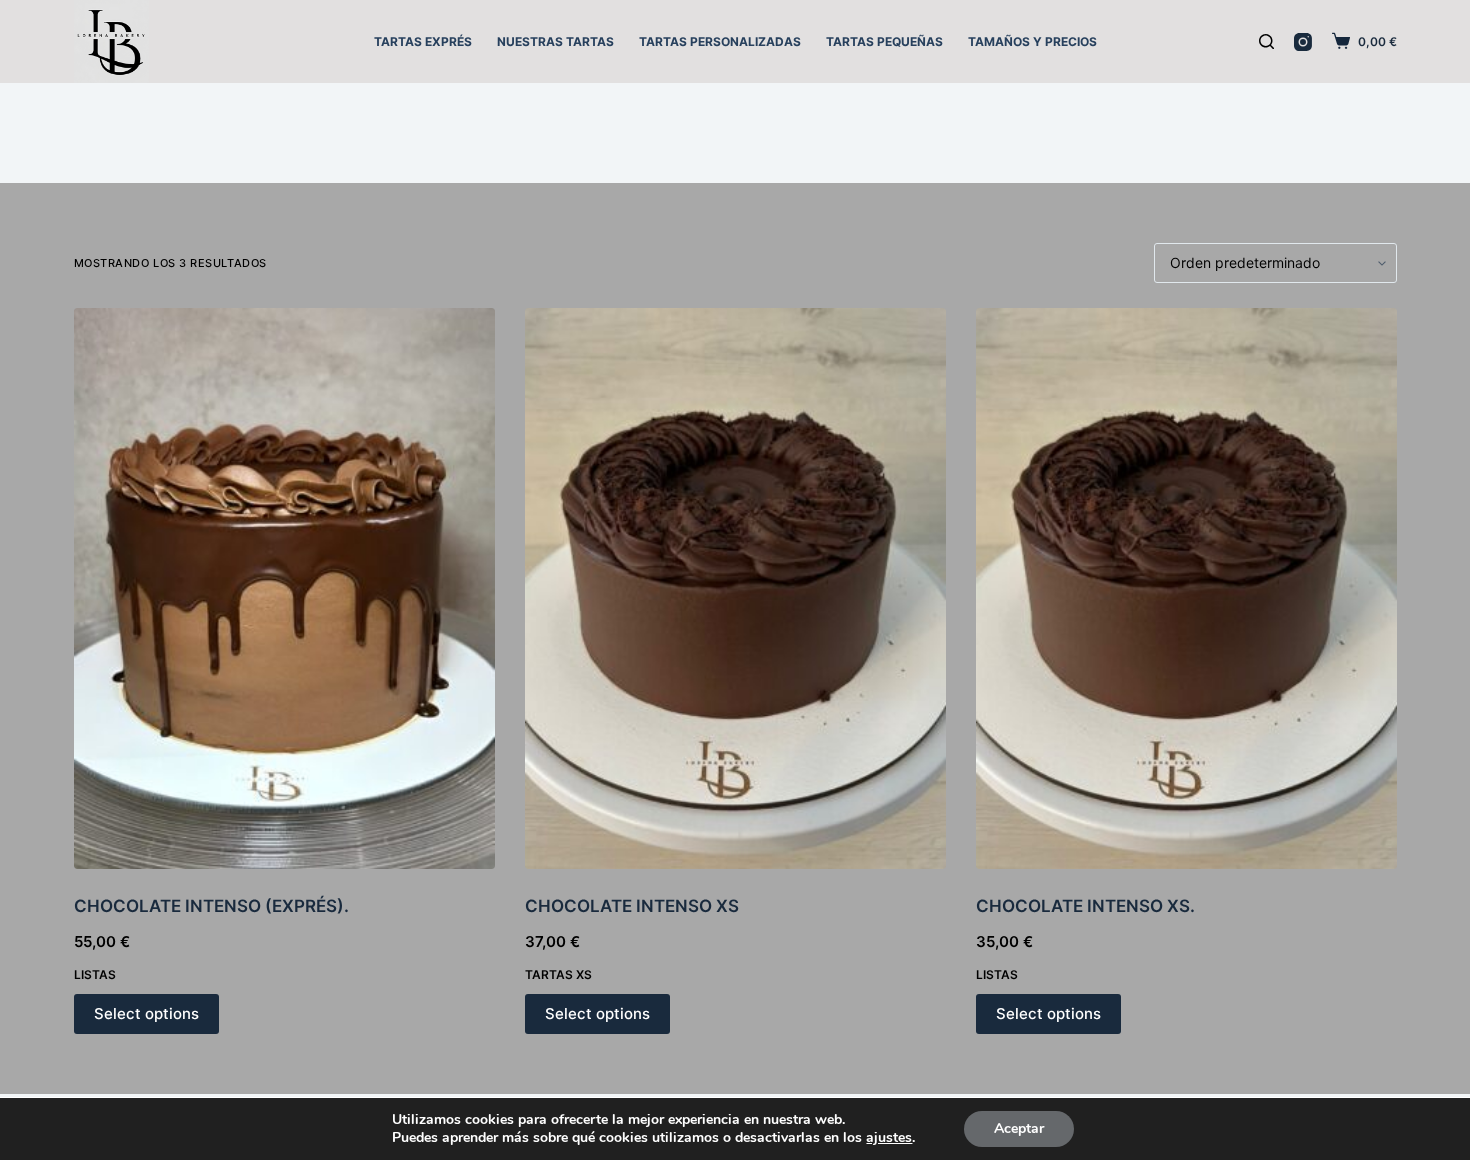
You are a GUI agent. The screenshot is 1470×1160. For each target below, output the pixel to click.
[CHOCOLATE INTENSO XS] (735, 588)
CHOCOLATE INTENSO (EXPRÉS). (211, 906)
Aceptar (1019, 1128)
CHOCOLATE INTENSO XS (632, 906)
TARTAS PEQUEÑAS (884, 41)
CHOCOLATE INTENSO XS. (1085, 906)
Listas (95, 974)
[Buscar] (1266, 41)
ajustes (889, 1138)
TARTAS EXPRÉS (423, 41)
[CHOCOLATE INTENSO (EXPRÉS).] (284, 588)
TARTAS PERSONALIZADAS (720, 41)
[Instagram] (1303, 42)
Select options (146, 1013)
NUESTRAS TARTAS (555, 41)
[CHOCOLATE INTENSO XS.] (1186, 588)
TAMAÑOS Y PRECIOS (1032, 41)
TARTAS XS (558, 974)
